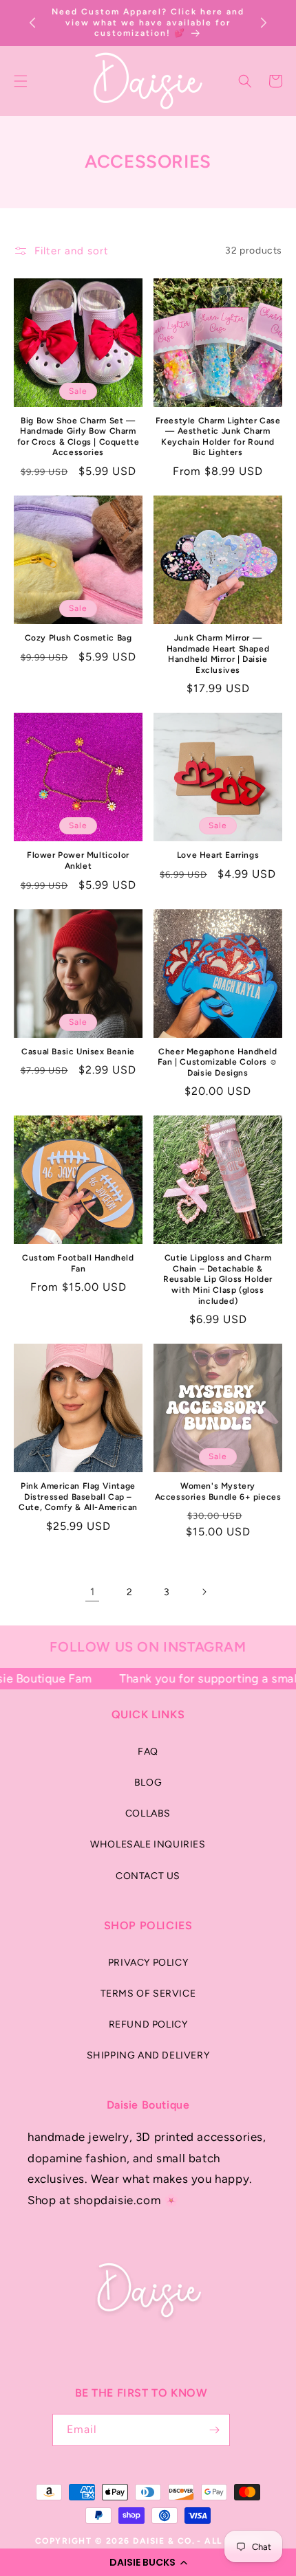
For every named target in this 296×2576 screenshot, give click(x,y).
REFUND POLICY (148, 2024)
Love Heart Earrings (218, 855)
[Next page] (204, 1592)
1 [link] (93, 1592)
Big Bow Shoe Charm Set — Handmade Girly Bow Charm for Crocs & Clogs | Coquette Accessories (78, 437)
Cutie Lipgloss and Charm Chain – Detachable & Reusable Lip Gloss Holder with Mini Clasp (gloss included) (218, 1279)
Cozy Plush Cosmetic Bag (78, 638)
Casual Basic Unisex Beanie (78, 1052)
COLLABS (148, 1813)
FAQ (148, 1752)
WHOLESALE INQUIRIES (148, 1844)
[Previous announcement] (32, 23)
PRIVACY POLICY (148, 1963)
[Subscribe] (214, 2430)
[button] (148, 2562)
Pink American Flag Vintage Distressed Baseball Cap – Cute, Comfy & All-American (78, 1497)
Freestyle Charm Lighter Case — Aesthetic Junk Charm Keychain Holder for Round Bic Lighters (218, 437)
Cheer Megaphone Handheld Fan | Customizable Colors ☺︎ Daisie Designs (218, 1062)
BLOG (148, 1783)
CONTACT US (148, 1876)
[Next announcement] (264, 23)
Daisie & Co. (164, 2541)
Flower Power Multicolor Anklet (78, 860)
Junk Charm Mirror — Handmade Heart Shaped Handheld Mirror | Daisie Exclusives (218, 654)
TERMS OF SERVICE (148, 1994)
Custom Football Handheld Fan (78, 1263)
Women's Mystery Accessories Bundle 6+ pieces (218, 1491)
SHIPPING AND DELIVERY (148, 2055)
